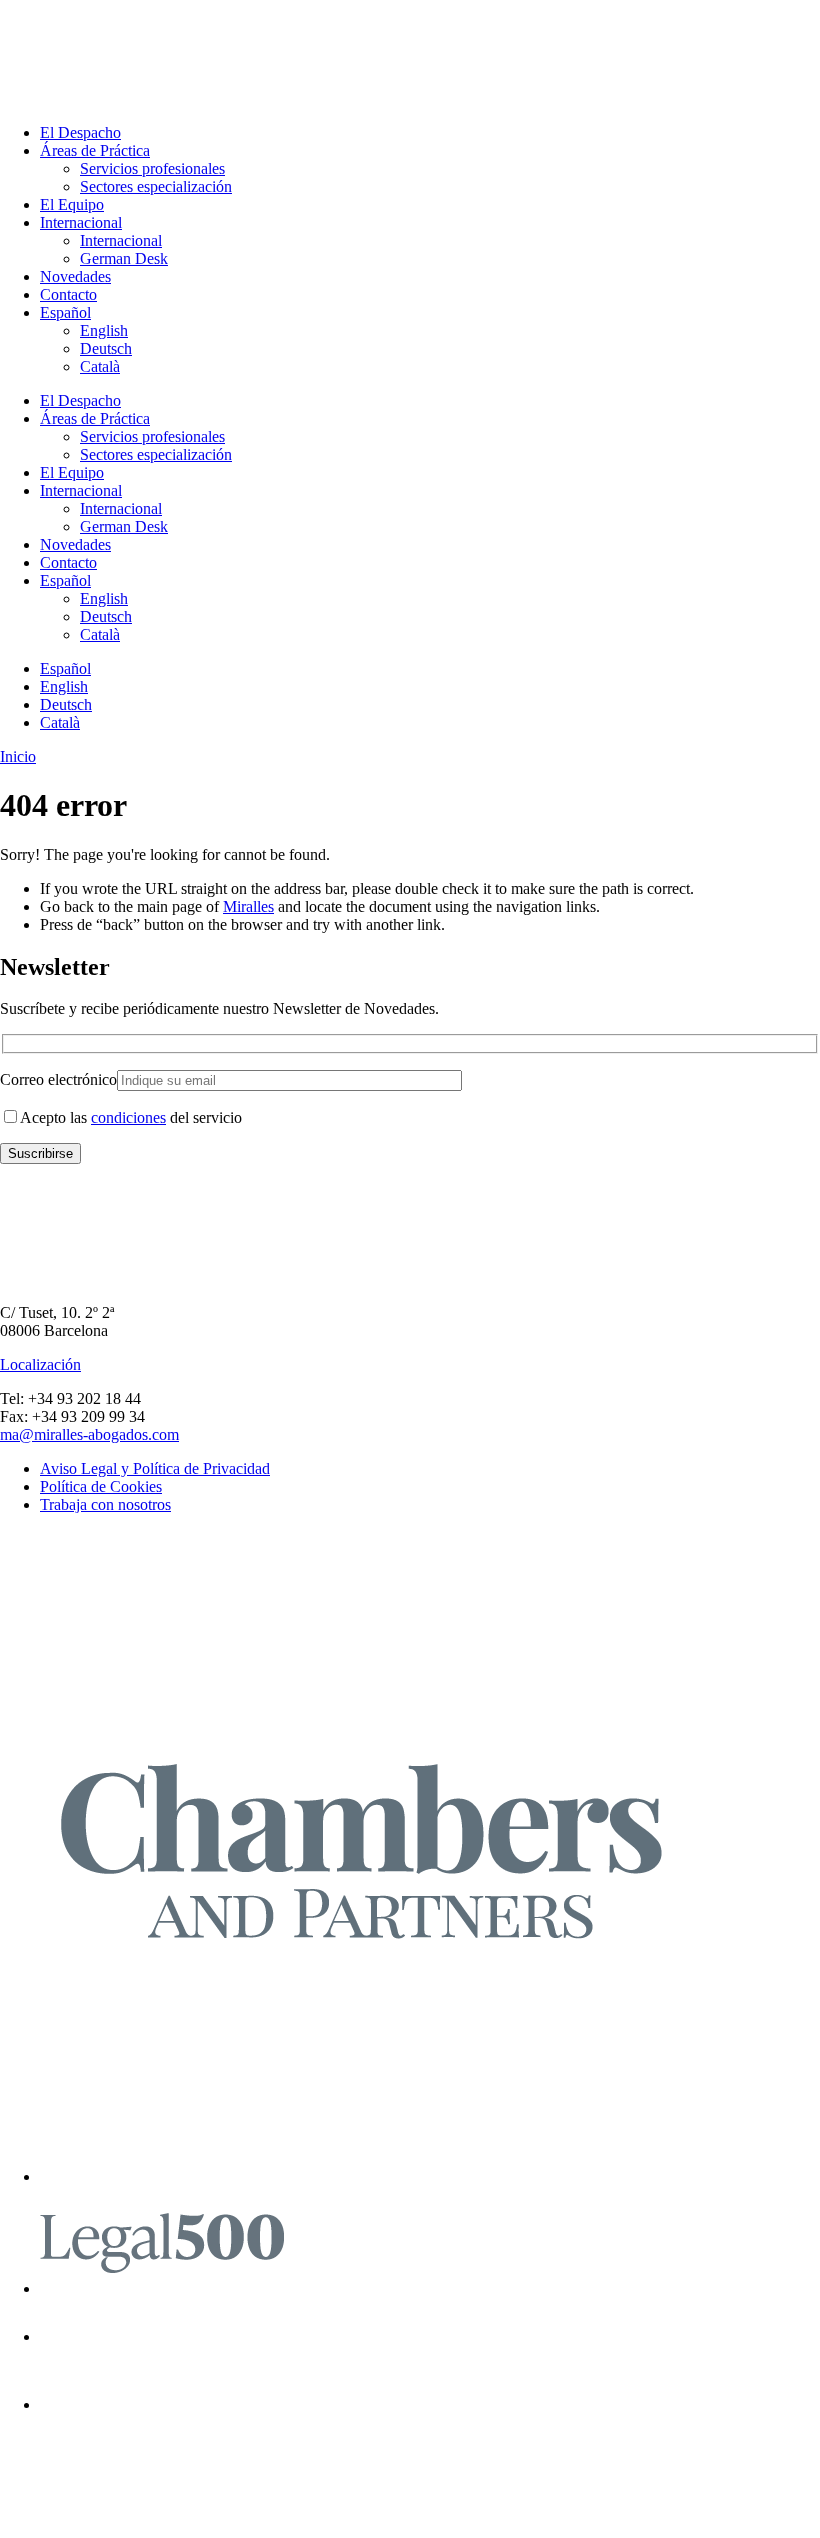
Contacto (68, 294)
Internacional (81, 222)
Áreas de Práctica (95, 150)
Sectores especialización (156, 186)
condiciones (128, 1117)
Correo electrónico (58, 1079)
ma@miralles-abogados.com (89, 1434)
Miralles (248, 906)
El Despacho (80, 132)
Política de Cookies (101, 1486)
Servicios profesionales (152, 168)
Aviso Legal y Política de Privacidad (155, 1468)
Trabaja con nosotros (105, 1504)
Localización (40, 1364)
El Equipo (72, 204)
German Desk (124, 258)
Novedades (75, 276)
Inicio (18, 756)
